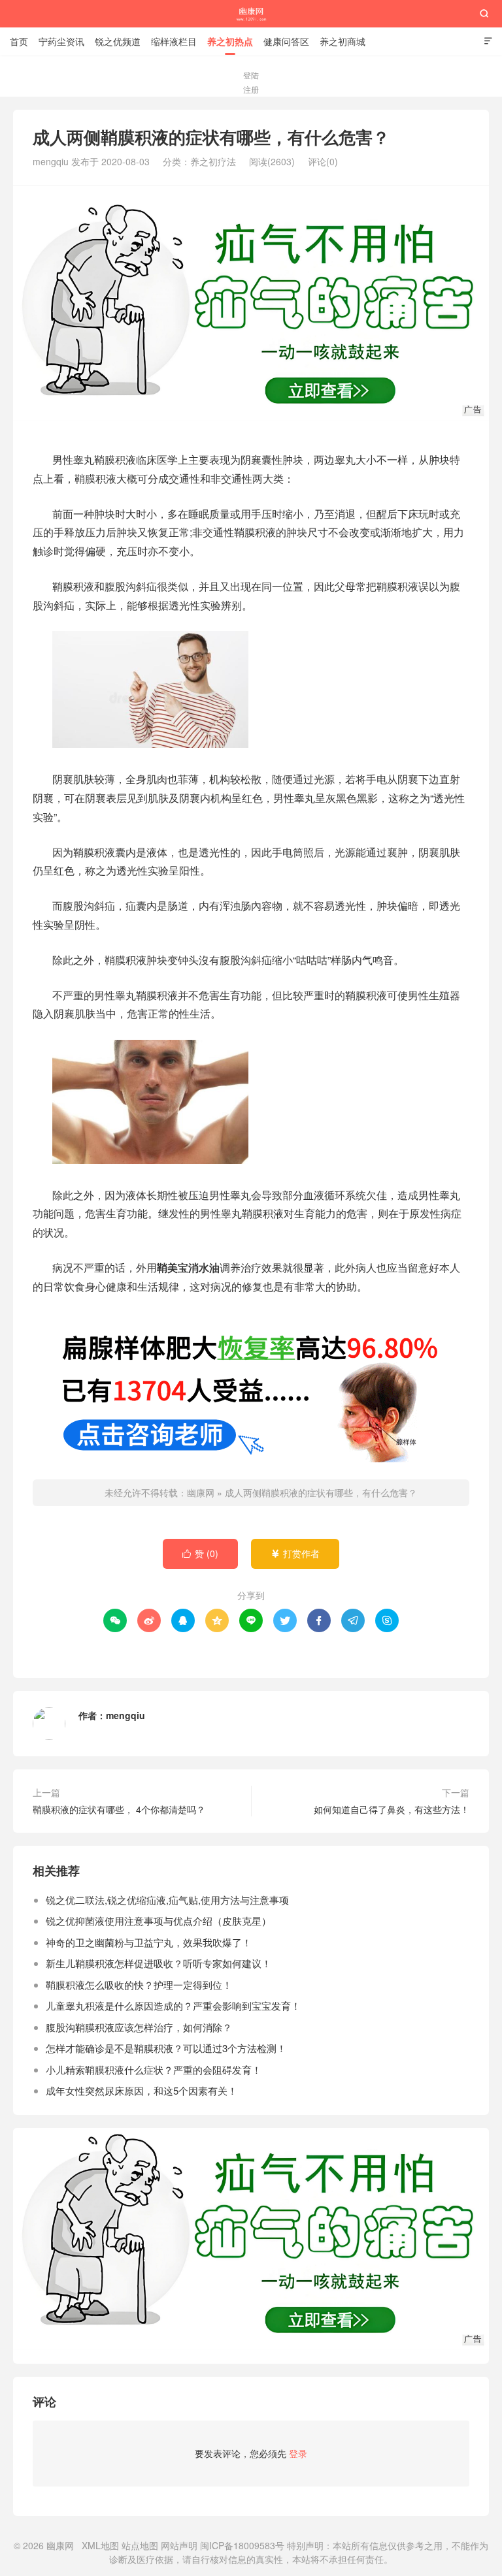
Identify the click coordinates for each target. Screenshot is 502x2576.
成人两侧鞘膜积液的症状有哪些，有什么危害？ (321, 1492)
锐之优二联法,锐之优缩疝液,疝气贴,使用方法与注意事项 (167, 1900)
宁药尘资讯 (61, 41)
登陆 (251, 75)
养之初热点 (230, 41)
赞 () (200, 1553)
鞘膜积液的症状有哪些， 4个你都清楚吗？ (119, 1809)
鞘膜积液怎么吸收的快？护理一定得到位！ (139, 1985)
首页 (19, 41)
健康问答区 (286, 41)
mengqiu (125, 1715)
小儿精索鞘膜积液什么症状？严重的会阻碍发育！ (154, 2069)
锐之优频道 (118, 41)
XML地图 (100, 2545)
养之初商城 (343, 41)
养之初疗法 (213, 161)
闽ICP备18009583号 (242, 2545)
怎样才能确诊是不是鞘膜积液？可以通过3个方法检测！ (166, 2048)
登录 (298, 2453)
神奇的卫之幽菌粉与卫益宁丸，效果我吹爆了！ (149, 1942)
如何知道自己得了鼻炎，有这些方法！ (392, 1809)
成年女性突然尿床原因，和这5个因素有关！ (142, 2090)
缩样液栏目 (174, 41)
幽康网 (251, 14)
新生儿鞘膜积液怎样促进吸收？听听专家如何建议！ (159, 1963)
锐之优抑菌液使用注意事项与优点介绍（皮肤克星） (159, 1921)
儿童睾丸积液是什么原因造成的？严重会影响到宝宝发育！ (173, 2005)
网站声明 (179, 2545)
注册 (251, 89)
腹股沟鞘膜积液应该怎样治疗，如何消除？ (139, 2027)
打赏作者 (295, 1553)
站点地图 (140, 2545)
